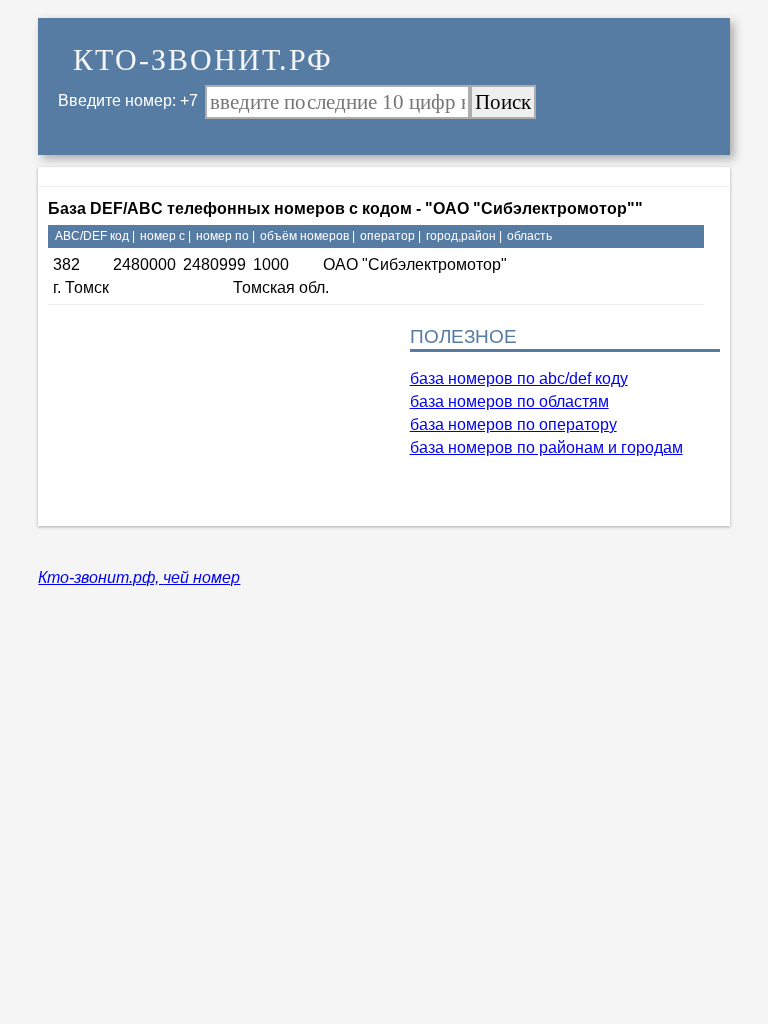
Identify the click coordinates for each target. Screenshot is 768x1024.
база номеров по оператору (513, 424)
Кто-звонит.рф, (100, 577)
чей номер (201, 577)
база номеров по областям (509, 401)
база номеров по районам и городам (546, 447)
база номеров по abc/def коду (519, 378)
